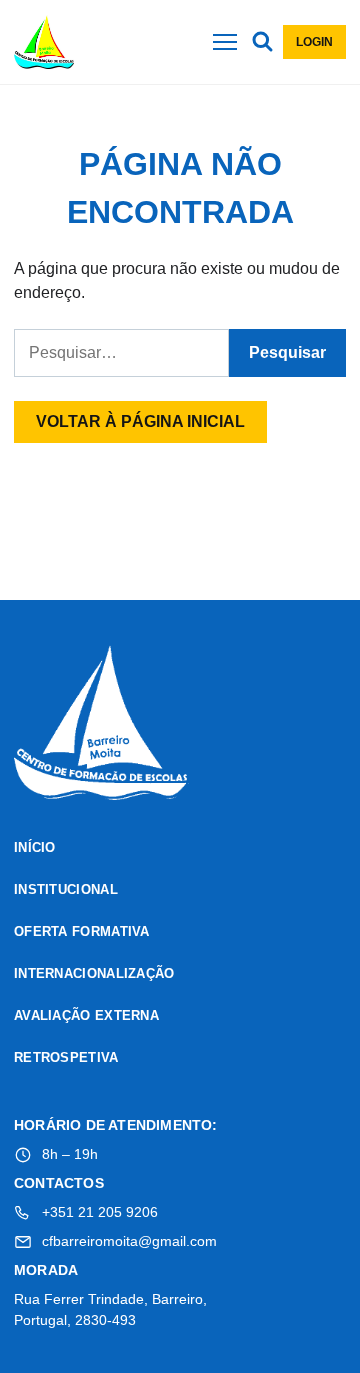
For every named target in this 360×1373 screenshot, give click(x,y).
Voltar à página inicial (140, 421)
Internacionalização (94, 973)
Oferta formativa (82, 931)
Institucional (66, 889)
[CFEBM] (101, 726)
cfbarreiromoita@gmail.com (129, 1241)
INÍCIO (35, 847)
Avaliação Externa (86, 1015)
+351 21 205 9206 (100, 1212)
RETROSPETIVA (66, 1057)
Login (314, 42)
